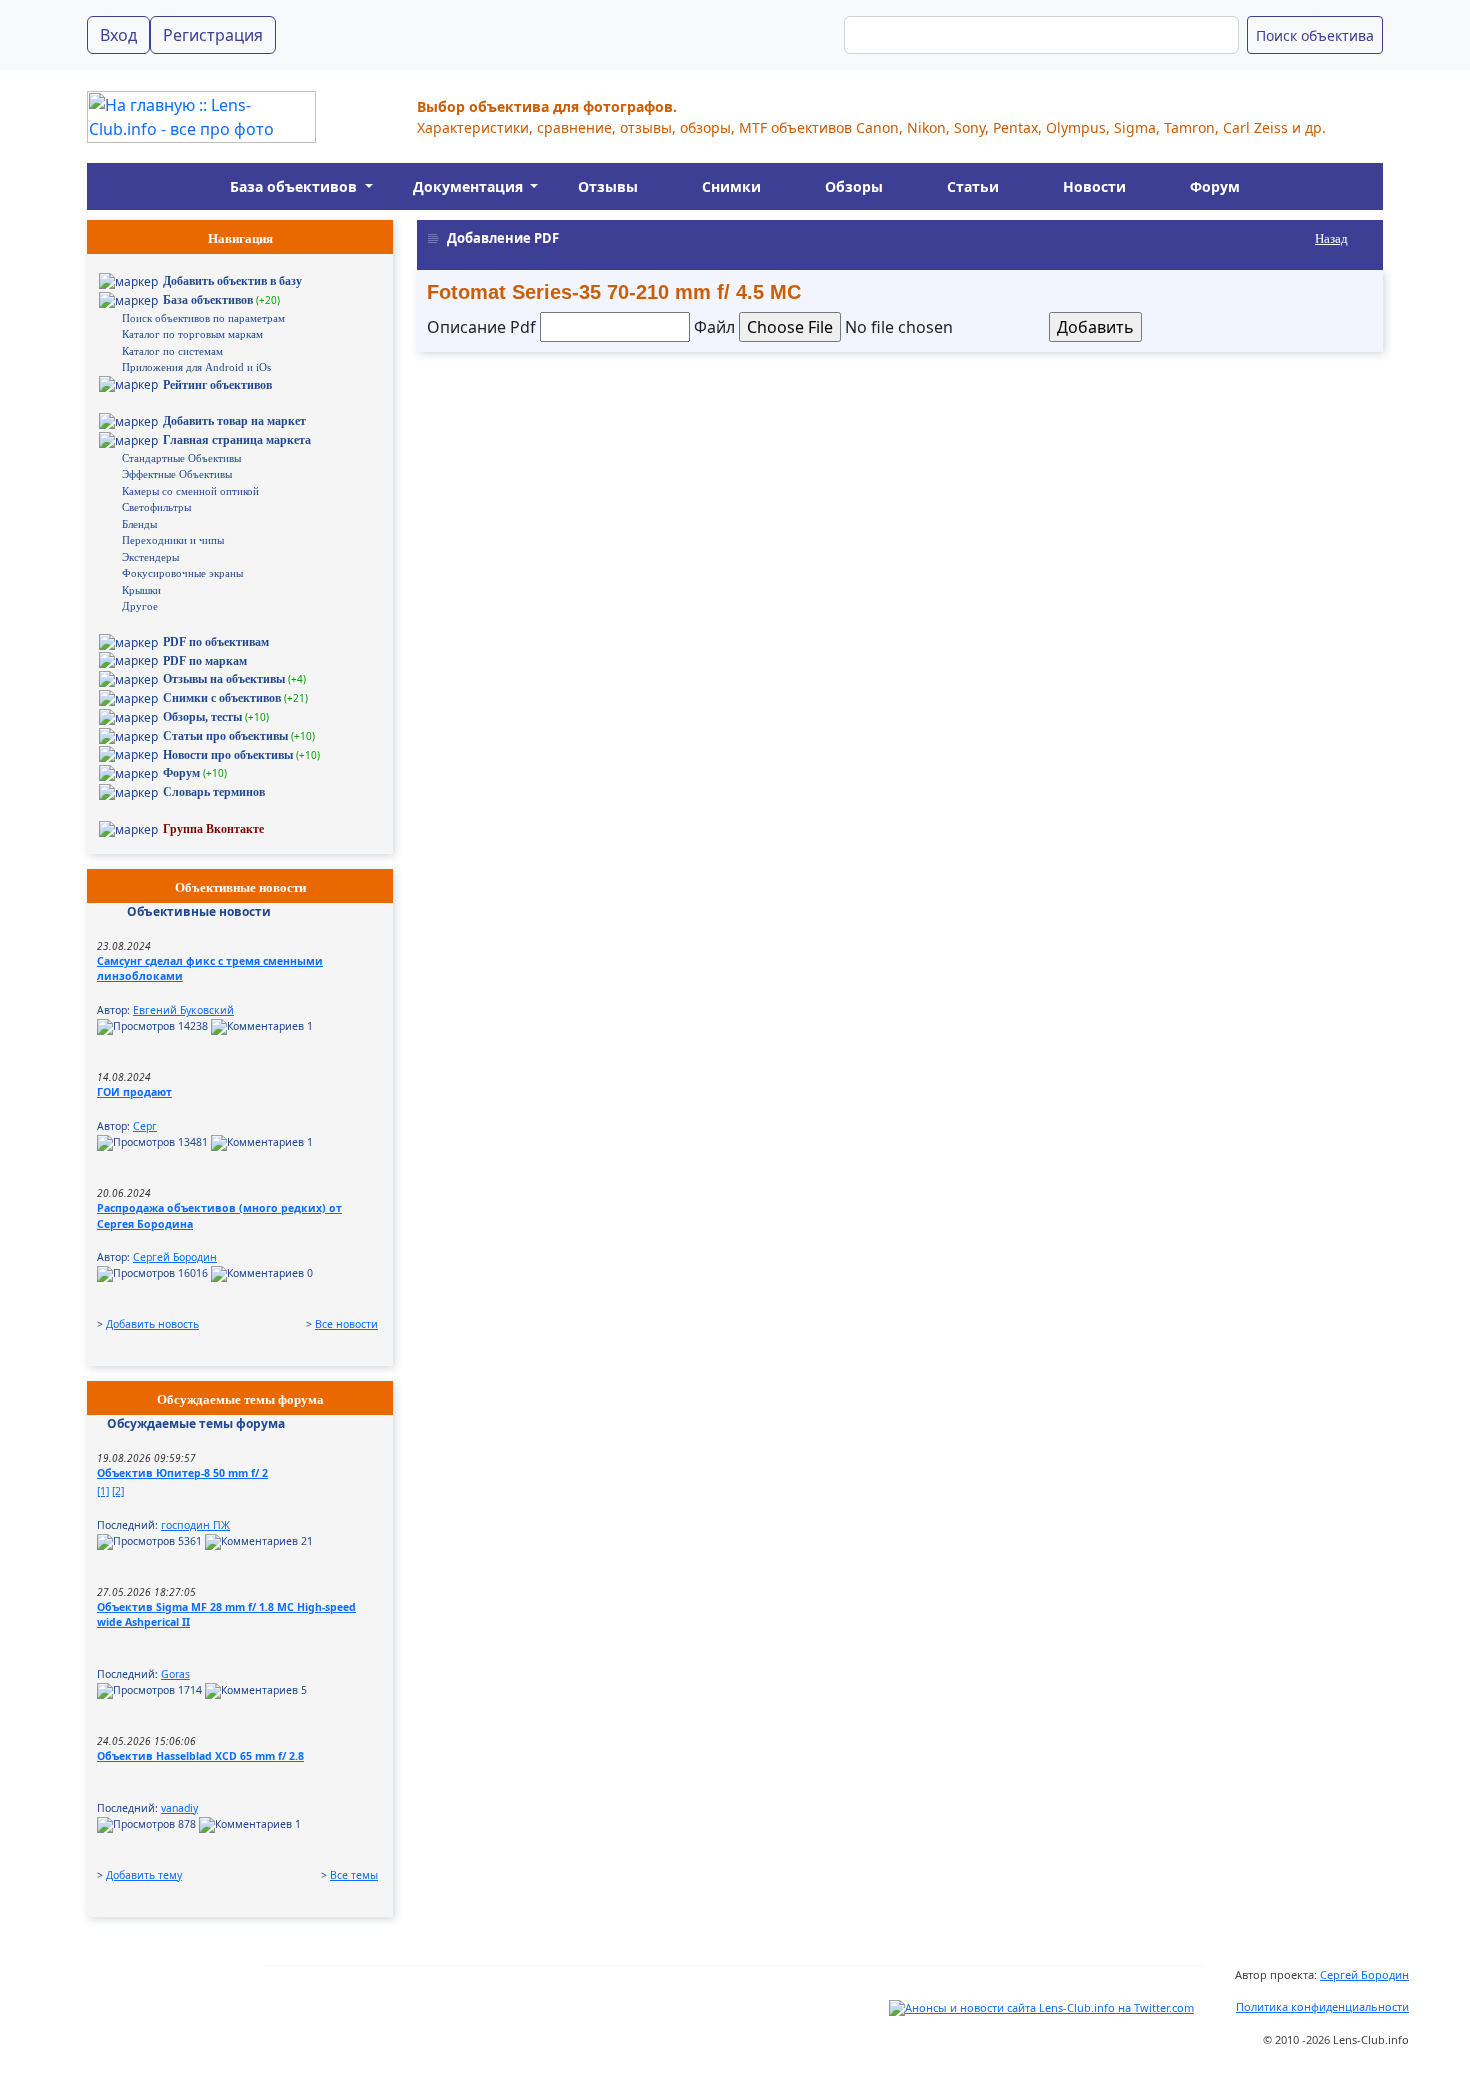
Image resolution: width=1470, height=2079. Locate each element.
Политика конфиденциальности (1322, 2006)
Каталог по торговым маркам (192, 334)
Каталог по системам (172, 351)
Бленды (139, 524)
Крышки (141, 590)
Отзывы (608, 186)
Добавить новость (152, 1324)
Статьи (973, 186)
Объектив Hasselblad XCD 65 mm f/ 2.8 (200, 1756)
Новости (1094, 186)
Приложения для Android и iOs (196, 367)
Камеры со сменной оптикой (190, 491)
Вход (118, 35)
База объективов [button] (295, 186)
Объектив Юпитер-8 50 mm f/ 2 (182, 1473)
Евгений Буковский (183, 1010)
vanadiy (179, 1808)
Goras (175, 1674)
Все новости (346, 1324)
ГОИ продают (134, 1092)
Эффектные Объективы (177, 474)
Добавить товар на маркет (234, 421)
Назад (1331, 238)
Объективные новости (199, 911)
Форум (1215, 186)
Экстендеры (150, 557)
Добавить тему (144, 1875)
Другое (140, 606)
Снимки (731, 186)
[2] (118, 1491)
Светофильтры (156, 507)
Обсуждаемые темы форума (196, 1423)
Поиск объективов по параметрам (203, 318)
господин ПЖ (195, 1525)
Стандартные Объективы (181, 458)
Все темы (354, 1875)
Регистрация (213, 35)
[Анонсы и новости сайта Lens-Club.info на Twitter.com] (1041, 2006)
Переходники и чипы (173, 540)
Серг (145, 1126)
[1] (103, 1491)
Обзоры (854, 186)
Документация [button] (470, 186)
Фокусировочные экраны (182, 573)
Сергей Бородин (175, 1257)
